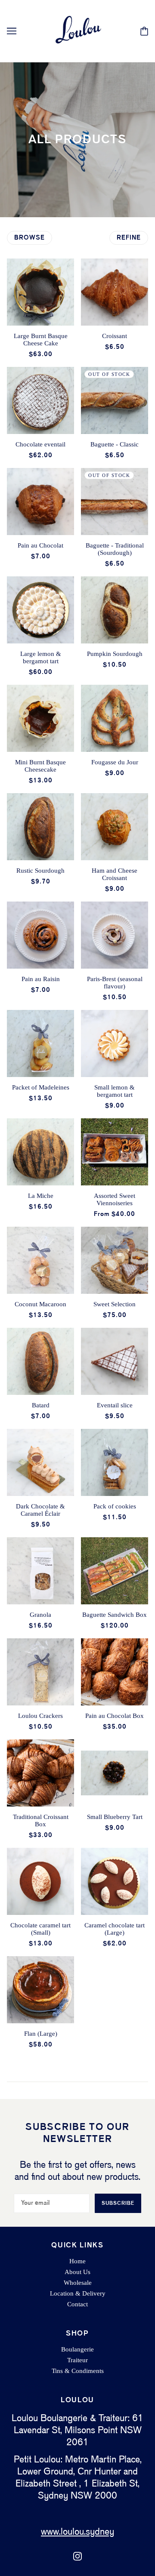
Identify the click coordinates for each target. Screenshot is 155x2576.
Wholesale (78, 2283)
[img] (77, 2556)
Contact (77, 2304)
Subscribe (118, 2203)
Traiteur (77, 2360)
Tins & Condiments (78, 2371)
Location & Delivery (78, 2293)
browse (29, 238)
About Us (77, 2272)
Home (77, 2261)
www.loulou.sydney (77, 2532)
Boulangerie (77, 2349)
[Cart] (144, 31)
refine (129, 238)
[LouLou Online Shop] (77, 31)
